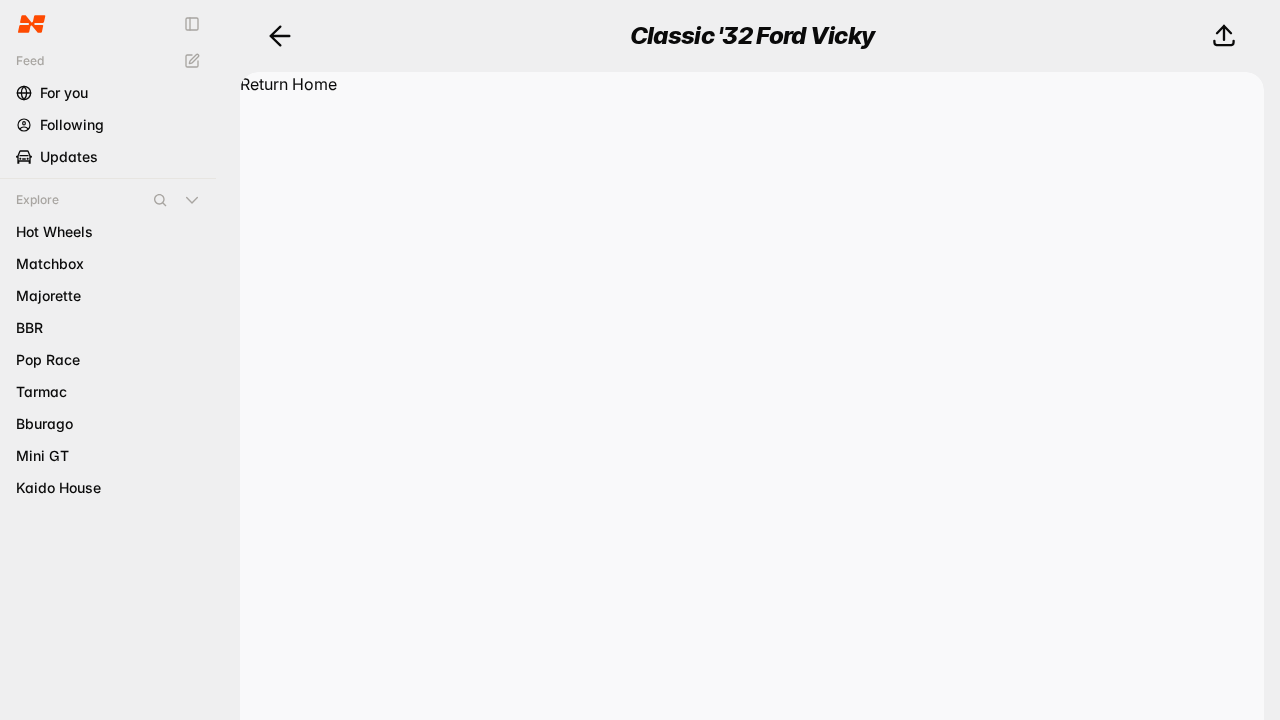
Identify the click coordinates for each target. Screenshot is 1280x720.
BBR (29, 327)
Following (72, 124)
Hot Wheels (54, 231)
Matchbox (50, 263)
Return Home (288, 84)
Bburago (44, 423)
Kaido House (58, 487)
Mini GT (42, 455)
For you (64, 92)
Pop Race (48, 359)
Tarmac (41, 391)
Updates (69, 156)
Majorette (48, 295)
